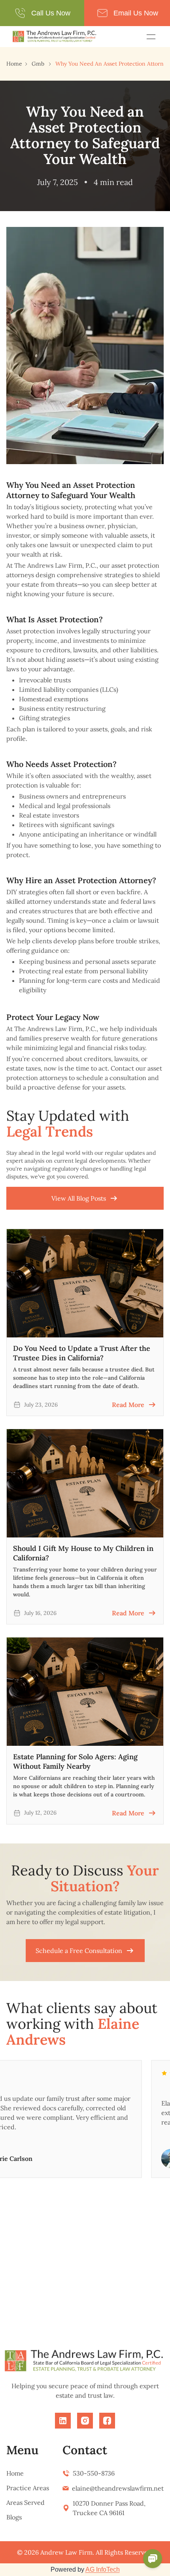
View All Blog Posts (79, 1198)
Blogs (14, 2517)
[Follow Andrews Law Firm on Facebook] (107, 2421)
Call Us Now (51, 13)
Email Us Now (136, 13)
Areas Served (25, 2502)
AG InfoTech (103, 2569)
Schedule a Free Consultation (79, 1951)
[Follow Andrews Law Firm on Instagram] (85, 2421)
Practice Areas (28, 2488)
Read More (128, 1405)
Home (14, 64)
